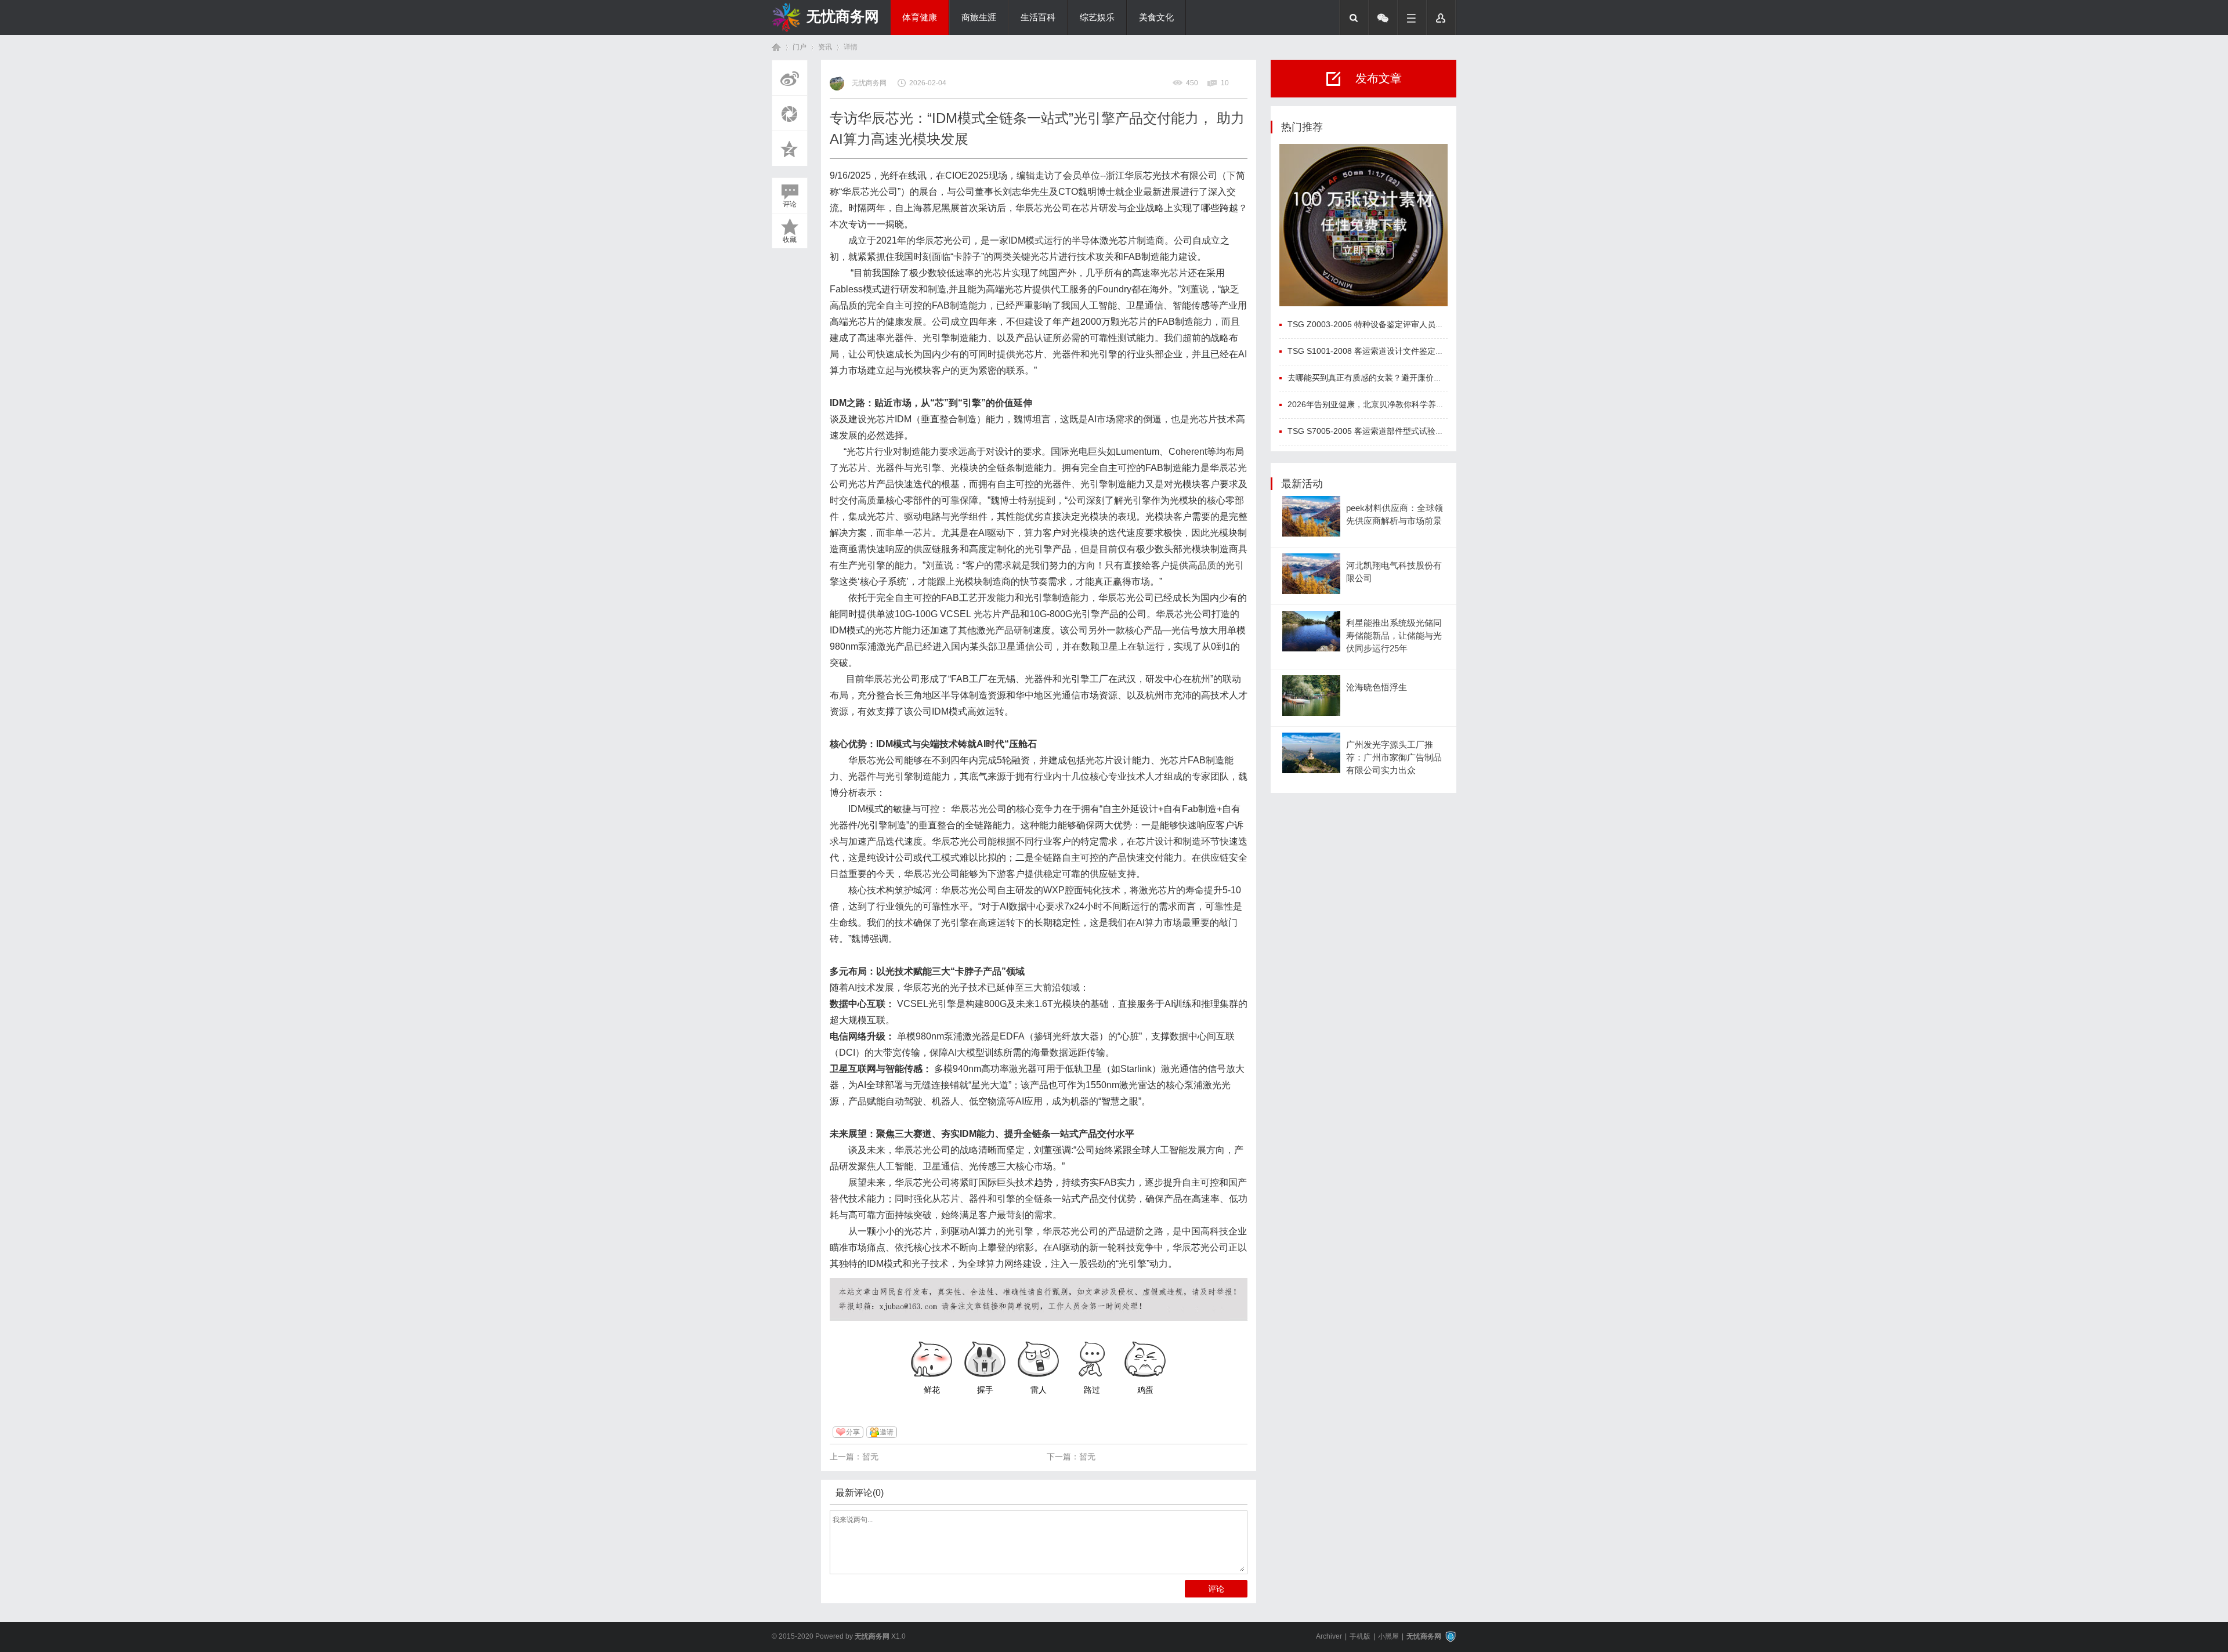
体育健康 (920, 17)
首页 (776, 47)
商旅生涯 (979, 17)
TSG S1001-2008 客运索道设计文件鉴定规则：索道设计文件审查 (1406, 351)
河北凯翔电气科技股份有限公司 (1394, 572)
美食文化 (1156, 17)
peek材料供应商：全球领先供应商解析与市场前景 (1395, 515)
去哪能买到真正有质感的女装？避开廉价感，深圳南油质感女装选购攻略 (1417, 378)
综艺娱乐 (1097, 17)
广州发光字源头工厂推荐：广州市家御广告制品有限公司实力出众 (1394, 758)
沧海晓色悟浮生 (1377, 687)
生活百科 (1038, 17)
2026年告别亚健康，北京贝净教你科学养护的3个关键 (1384, 404)
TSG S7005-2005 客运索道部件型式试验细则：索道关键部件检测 (1406, 431)
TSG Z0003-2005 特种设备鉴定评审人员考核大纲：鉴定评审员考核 (1410, 324)
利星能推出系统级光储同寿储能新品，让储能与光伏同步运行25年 (1394, 636)
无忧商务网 (843, 16)
